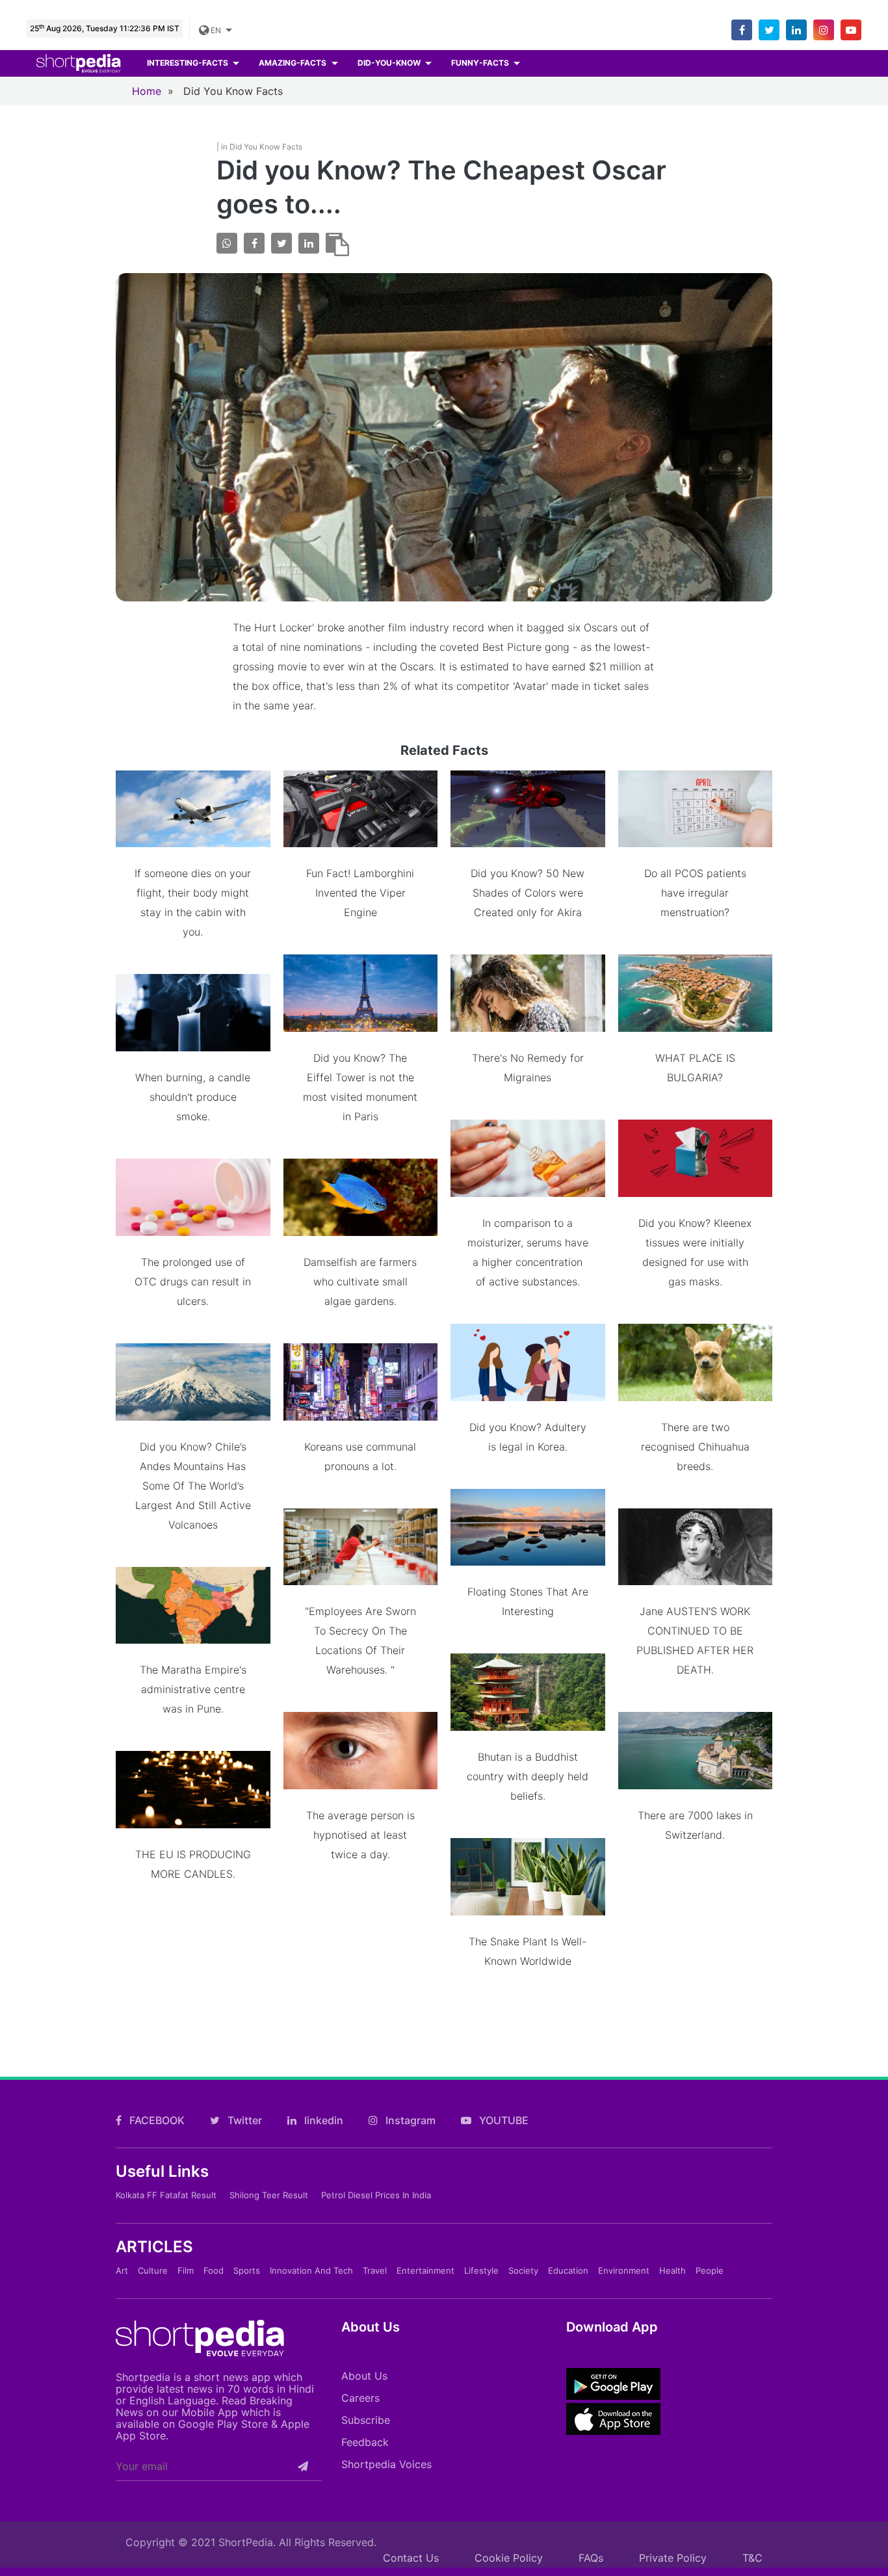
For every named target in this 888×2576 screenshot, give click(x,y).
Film (186, 2270)
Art (122, 2270)
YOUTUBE (503, 2120)
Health (673, 2270)
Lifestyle (481, 2270)
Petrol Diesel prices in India (376, 2195)
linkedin (322, 2120)
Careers (360, 2398)
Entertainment (425, 2270)
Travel (375, 2270)
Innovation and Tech (311, 2270)
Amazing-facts (294, 63)
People (710, 2270)
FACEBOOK (156, 2120)
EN (216, 30)
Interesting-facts (189, 63)
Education (568, 2270)
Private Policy (673, 2558)
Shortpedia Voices (386, 2464)
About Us (364, 2376)
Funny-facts (481, 63)
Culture (153, 2270)
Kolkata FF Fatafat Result (166, 2195)
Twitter (243, 2120)
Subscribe (366, 2420)
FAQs (591, 2558)
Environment (624, 2270)
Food (214, 2270)
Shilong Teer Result (269, 2195)
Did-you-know (390, 63)
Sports (247, 2270)
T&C (752, 2558)
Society (523, 2270)
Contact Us (411, 2558)
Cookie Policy (509, 2558)
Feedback (365, 2442)
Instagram (409, 2120)
